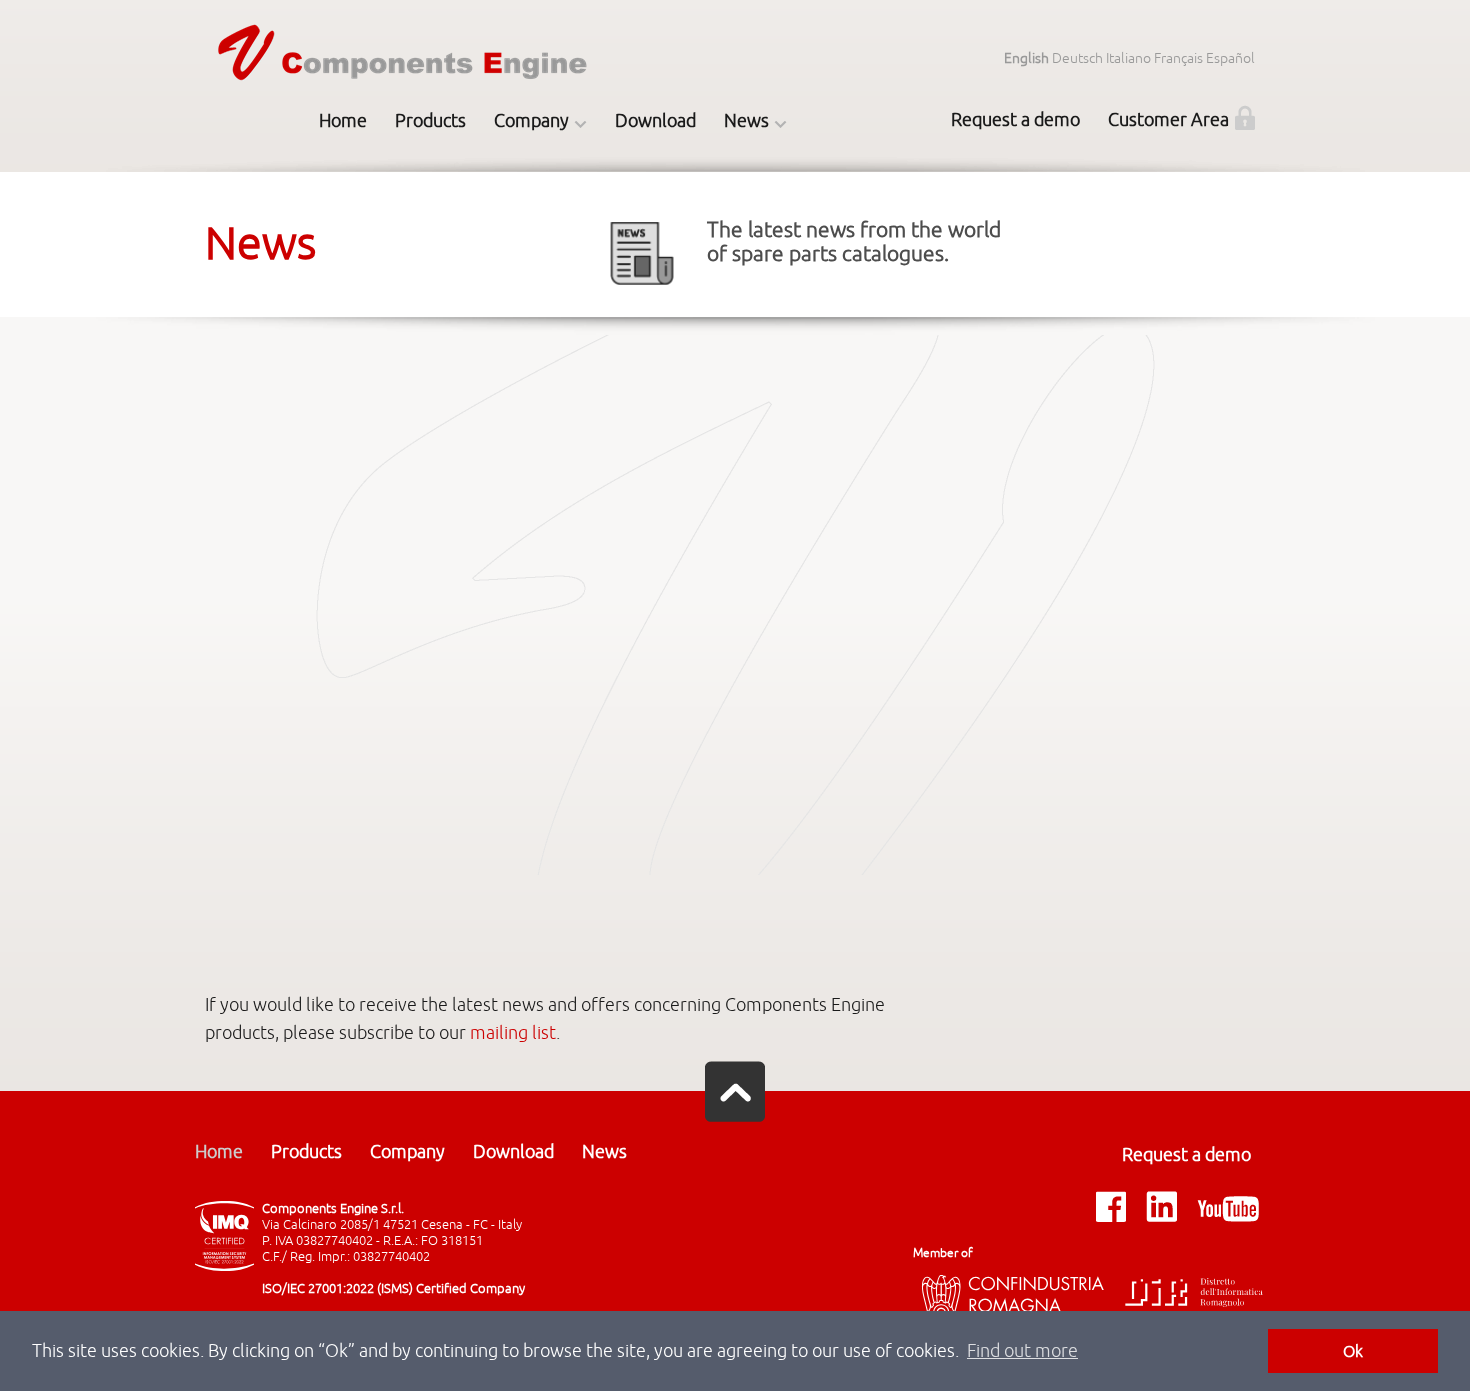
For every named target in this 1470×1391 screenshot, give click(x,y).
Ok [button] (1353, 1351)
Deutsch (1077, 58)
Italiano (1128, 58)
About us (530, 168)
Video (530, 306)
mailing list (513, 1033)
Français (1178, 58)
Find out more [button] (1022, 1351)
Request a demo (1015, 120)
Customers (530, 260)
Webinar (760, 214)
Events (760, 260)
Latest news (760, 168)
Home (343, 121)
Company (531, 121)
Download (655, 121)
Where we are (530, 214)
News (746, 121)
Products (430, 121)
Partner (530, 352)
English (1026, 58)
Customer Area (1168, 120)
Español (1230, 58)
